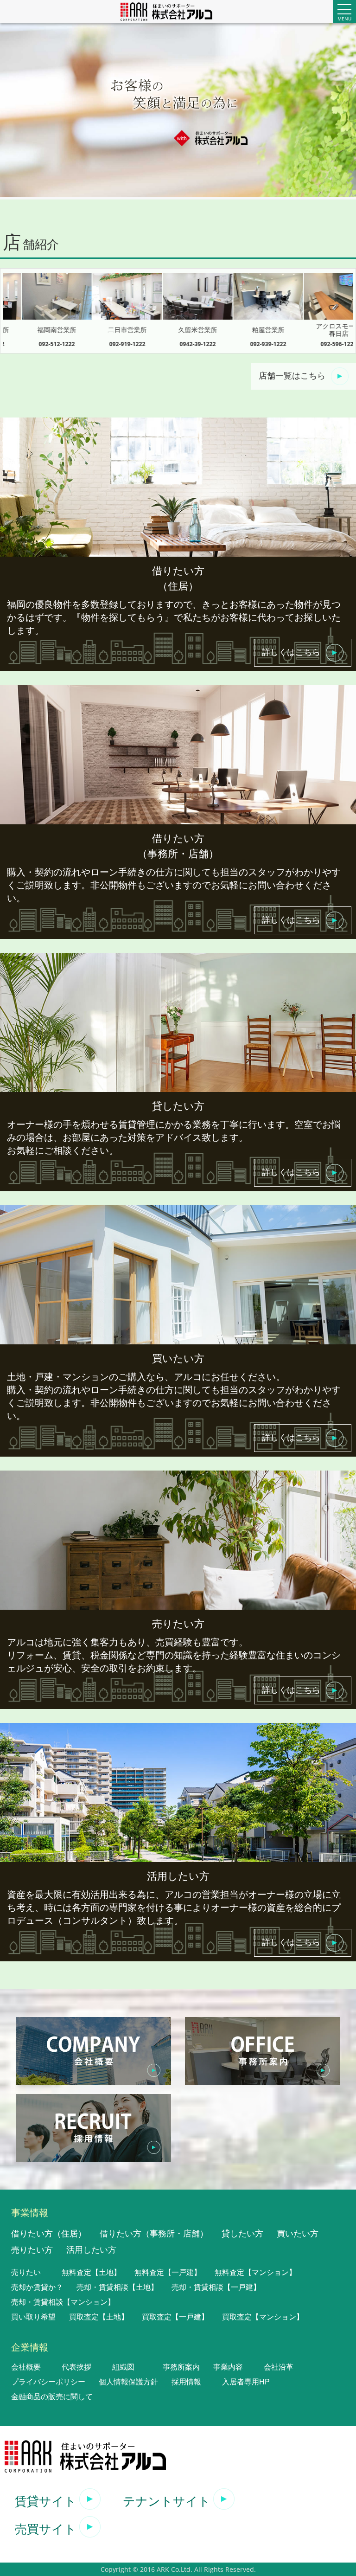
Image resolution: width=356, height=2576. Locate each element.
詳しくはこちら (291, 651)
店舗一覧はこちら (292, 375)
